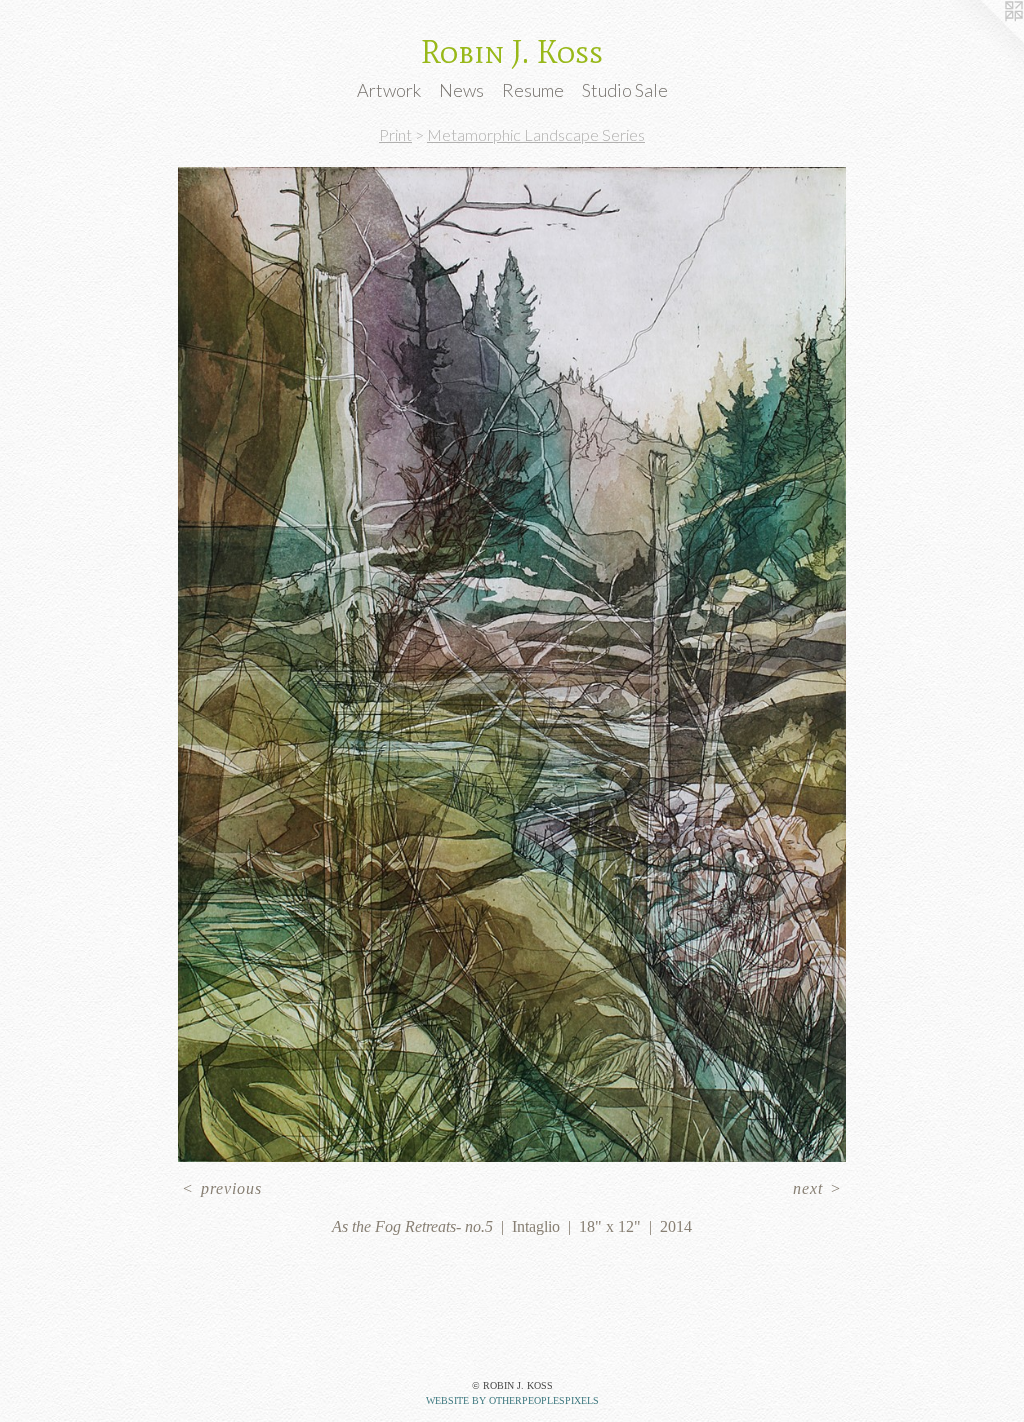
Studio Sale (625, 90)
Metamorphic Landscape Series (536, 134)
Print (395, 134)
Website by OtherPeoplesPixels (512, 1400)
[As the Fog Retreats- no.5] (511, 664)
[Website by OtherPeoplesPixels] (984, 40)
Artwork (389, 90)
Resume (533, 90)
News (461, 90)
